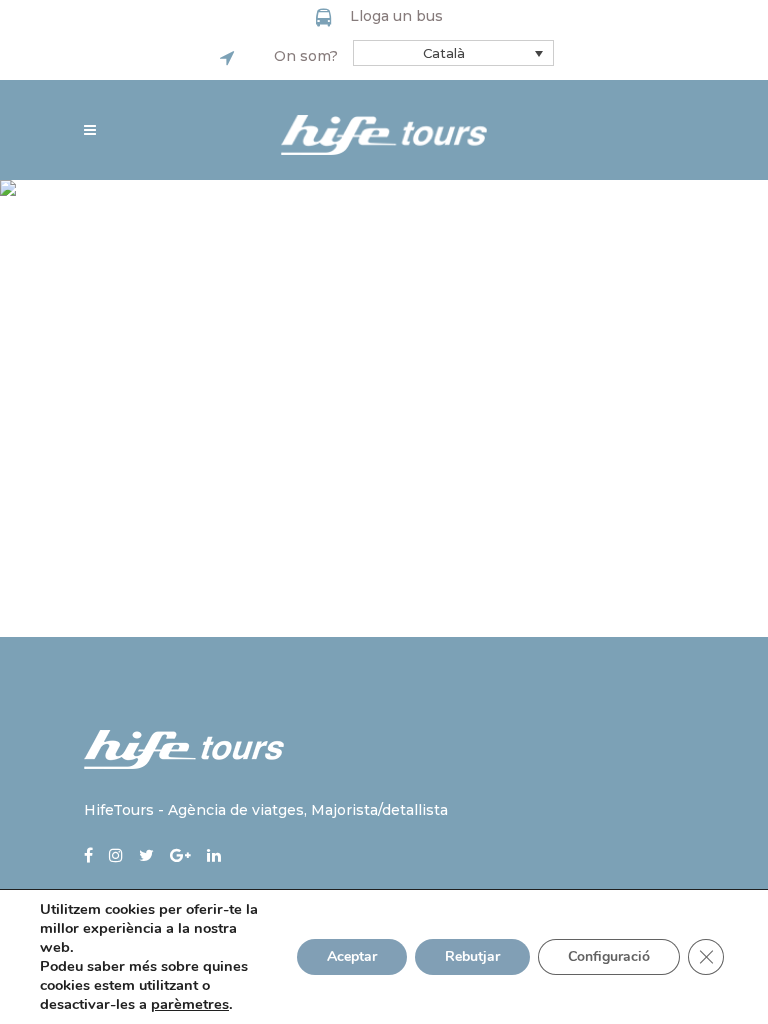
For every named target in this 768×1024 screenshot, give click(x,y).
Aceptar (352, 956)
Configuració (609, 956)
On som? (306, 56)
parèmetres (190, 1004)
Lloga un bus (396, 16)
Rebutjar (472, 956)
